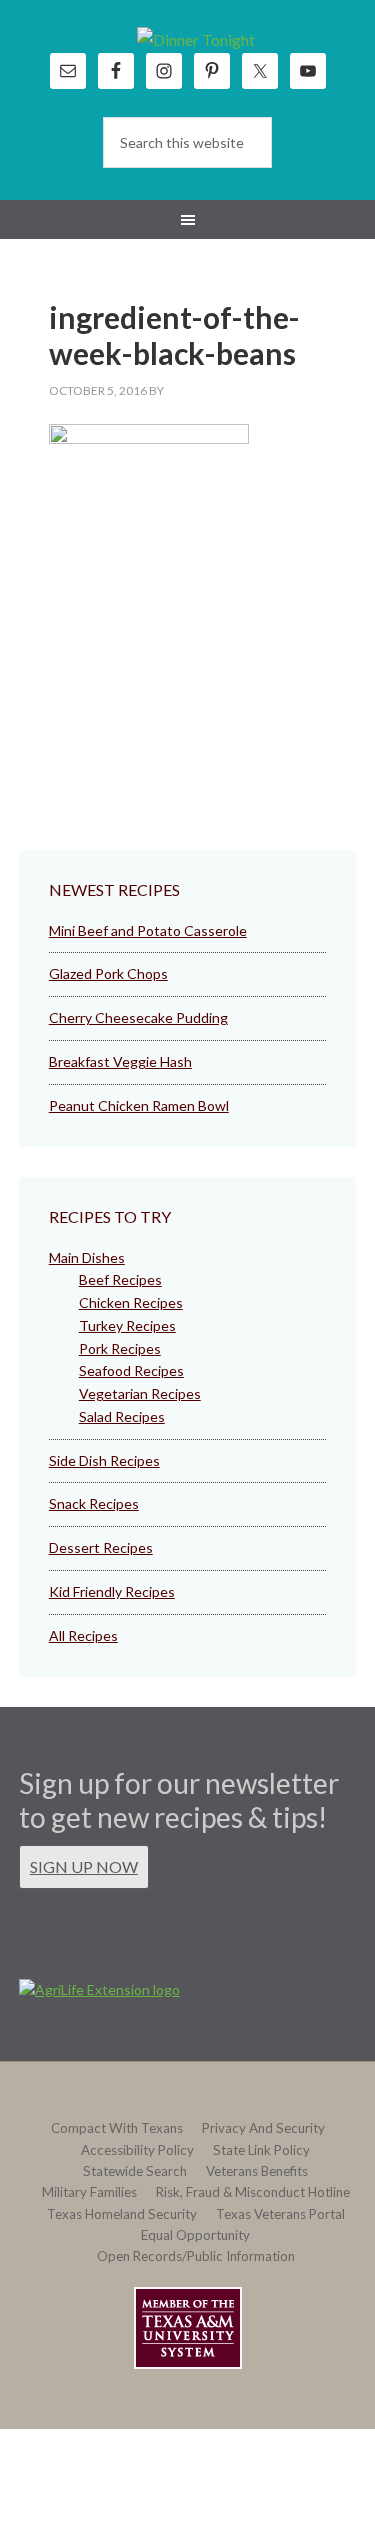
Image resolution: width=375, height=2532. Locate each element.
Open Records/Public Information (196, 2256)
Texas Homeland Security (122, 2214)
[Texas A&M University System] (188, 2331)
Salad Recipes (122, 1416)
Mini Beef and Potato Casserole (148, 930)
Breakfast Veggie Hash (120, 1061)
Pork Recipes (120, 1348)
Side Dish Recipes (104, 1460)
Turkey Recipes (127, 1325)
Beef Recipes (120, 1279)
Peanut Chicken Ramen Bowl (139, 1105)
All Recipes (83, 1635)
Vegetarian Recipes (140, 1393)
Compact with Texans (117, 2128)
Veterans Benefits (257, 2171)
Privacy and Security (263, 2128)
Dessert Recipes (101, 1547)
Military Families (89, 2192)
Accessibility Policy (137, 2150)
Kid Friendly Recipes (112, 1591)
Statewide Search (135, 2171)
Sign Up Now (84, 1866)
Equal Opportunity (195, 2235)
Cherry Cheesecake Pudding (138, 1017)
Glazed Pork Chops (108, 973)
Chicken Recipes (131, 1302)
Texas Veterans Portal (280, 2214)
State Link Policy (261, 2150)
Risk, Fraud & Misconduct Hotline (253, 2192)
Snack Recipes (94, 1503)
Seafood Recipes (131, 1370)
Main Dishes (87, 1257)
